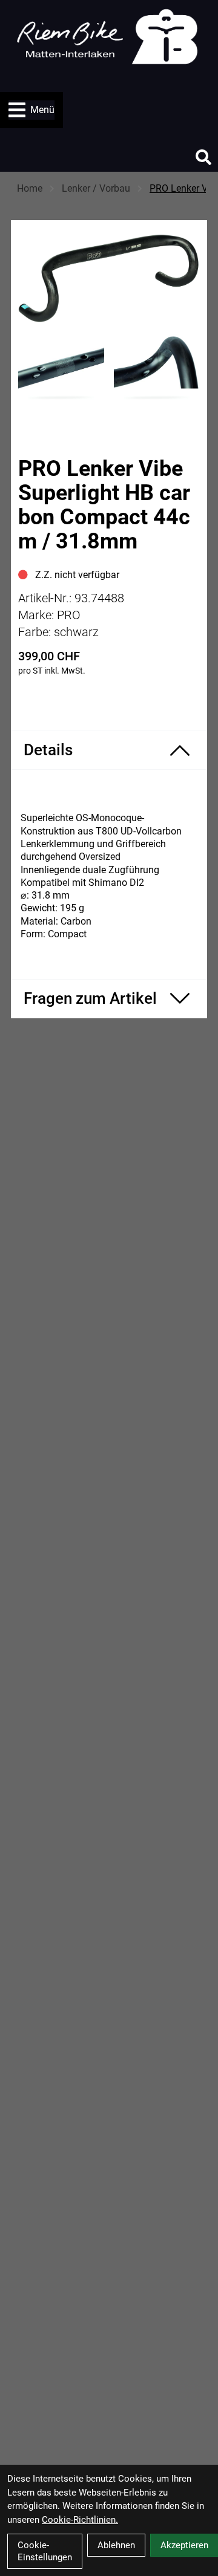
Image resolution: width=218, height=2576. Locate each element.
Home (30, 188)
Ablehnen (116, 2545)
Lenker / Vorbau (96, 188)
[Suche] (203, 157)
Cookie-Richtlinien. (80, 2520)
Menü (42, 110)
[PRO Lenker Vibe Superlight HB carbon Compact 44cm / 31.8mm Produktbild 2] (157, 370)
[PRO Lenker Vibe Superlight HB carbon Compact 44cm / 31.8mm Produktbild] (109, 277)
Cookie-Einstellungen (45, 2551)
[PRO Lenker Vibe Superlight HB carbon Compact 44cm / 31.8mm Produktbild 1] (61, 370)
